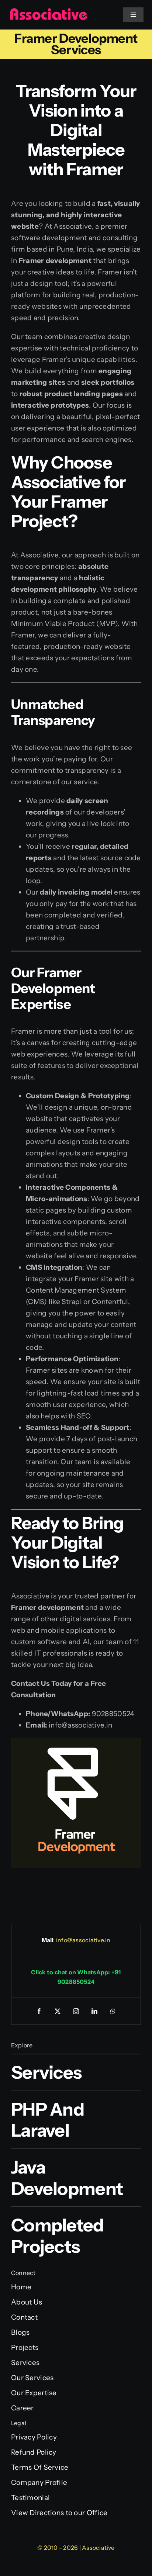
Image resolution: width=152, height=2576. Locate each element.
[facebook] (39, 2011)
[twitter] (58, 2011)
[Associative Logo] (49, 11)
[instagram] (76, 2011)
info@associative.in (83, 1940)
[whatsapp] (113, 2011)
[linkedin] (94, 2011)
